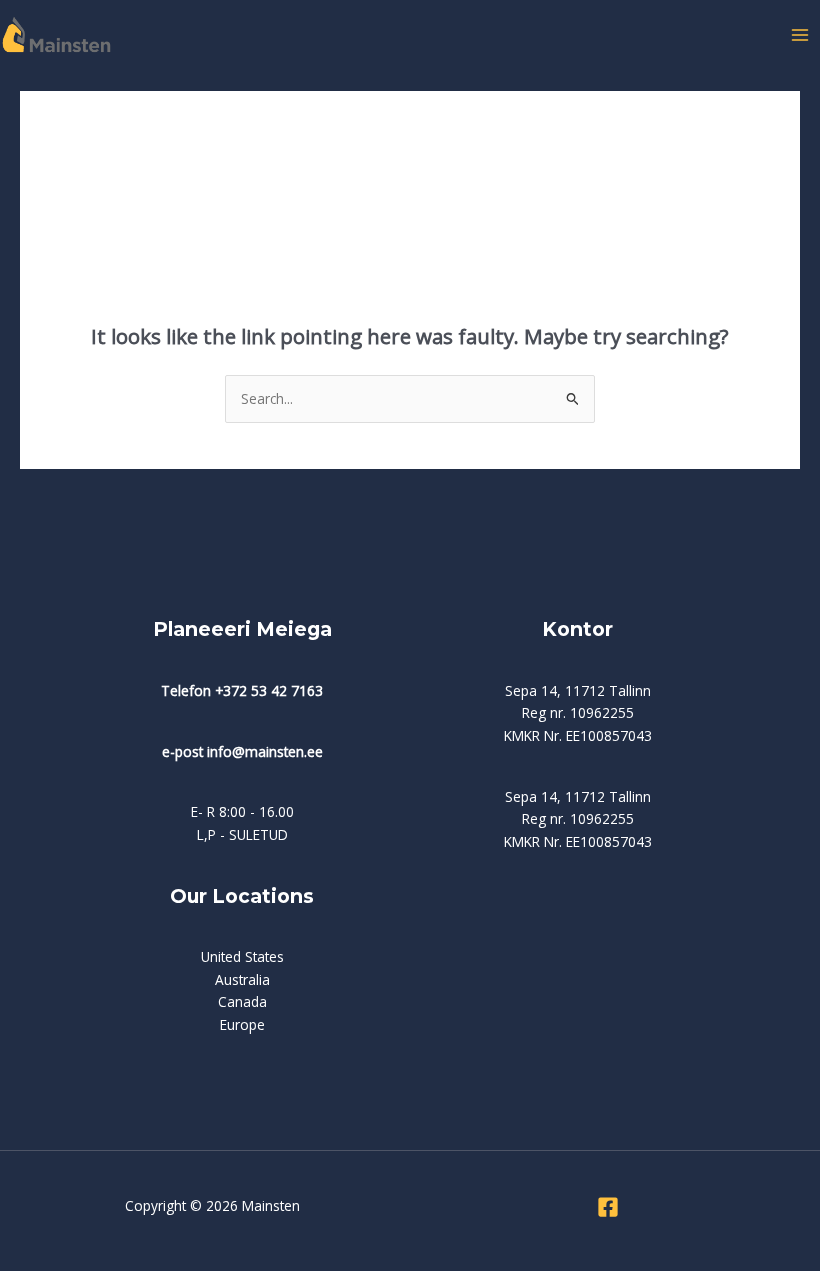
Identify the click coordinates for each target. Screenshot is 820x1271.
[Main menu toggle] (800, 34)
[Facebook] (608, 1207)
